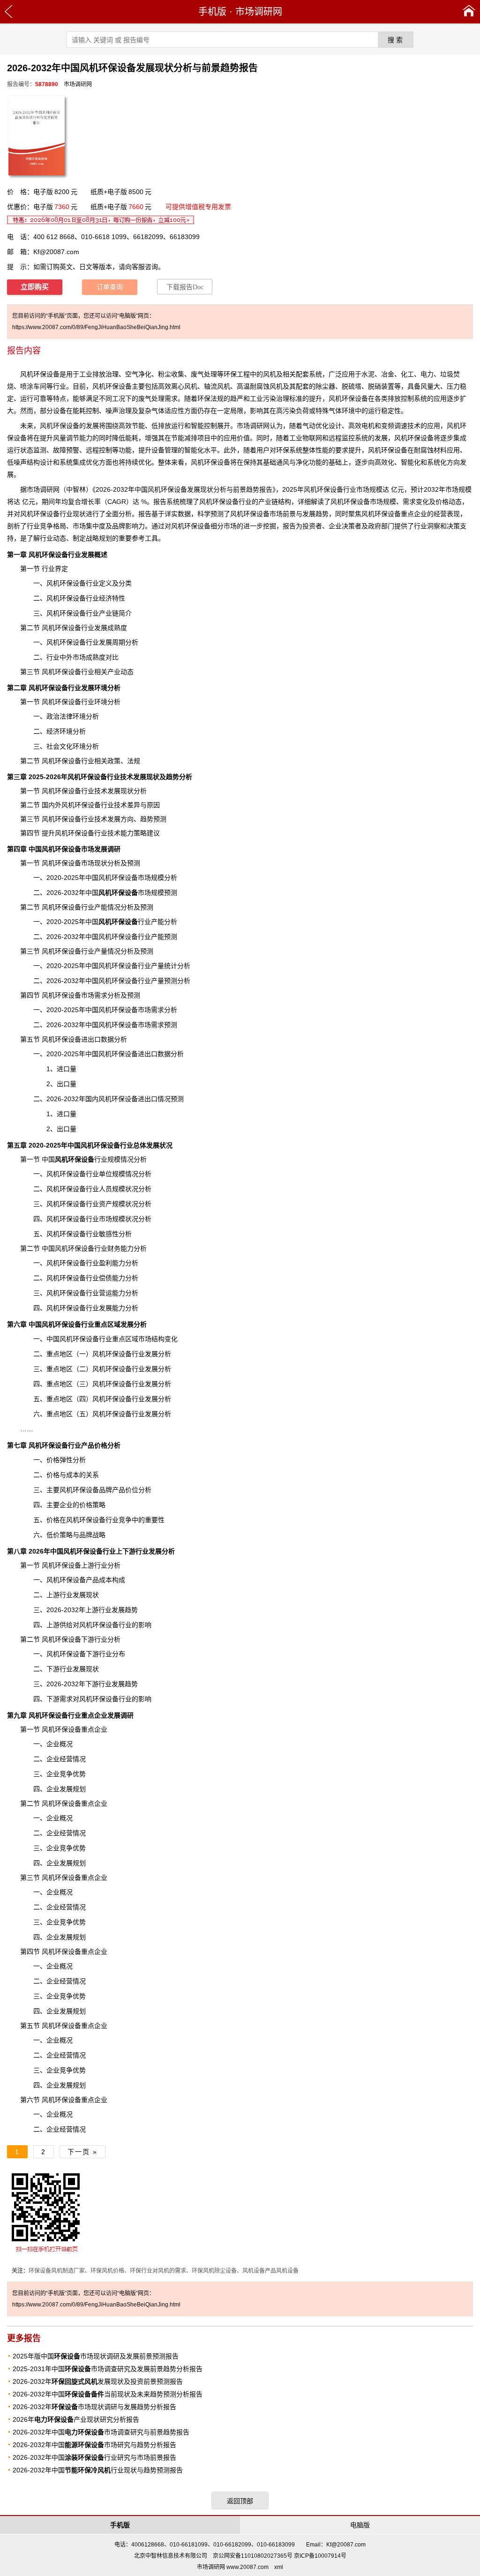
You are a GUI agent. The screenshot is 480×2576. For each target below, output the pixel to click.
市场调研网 (259, 12)
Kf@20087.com (56, 252)
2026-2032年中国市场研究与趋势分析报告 (94, 2445)
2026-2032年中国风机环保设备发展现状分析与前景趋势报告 (184, 489)
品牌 (86, 1535)
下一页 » (82, 2152)
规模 (376, 489)
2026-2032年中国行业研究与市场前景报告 (94, 2457)
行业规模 (88, 1159)
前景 (289, 514)
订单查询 (110, 287)
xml (279, 2567)
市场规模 (131, 893)
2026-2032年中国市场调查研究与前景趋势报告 (101, 2432)
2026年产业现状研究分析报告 (76, 2419)
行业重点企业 (68, 1715)
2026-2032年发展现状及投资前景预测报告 (98, 2381)
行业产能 (131, 922)
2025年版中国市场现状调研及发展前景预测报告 (96, 2356)
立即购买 (35, 287)
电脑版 (360, 2525)
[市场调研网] (469, 12)
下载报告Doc (185, 287)
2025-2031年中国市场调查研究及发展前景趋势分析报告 (108, 2369)
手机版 (212, 12)
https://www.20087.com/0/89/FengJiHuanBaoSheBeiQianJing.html (96, 327)
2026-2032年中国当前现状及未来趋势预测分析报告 (108, 2394)
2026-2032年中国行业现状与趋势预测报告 (98, 2470)
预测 (177, 1099)
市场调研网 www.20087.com (233, 2567)
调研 (46, 489)
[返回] (9, 12)
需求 (171, 398)
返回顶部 (240, 2501)
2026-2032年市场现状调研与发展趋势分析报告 (94, 2407)
